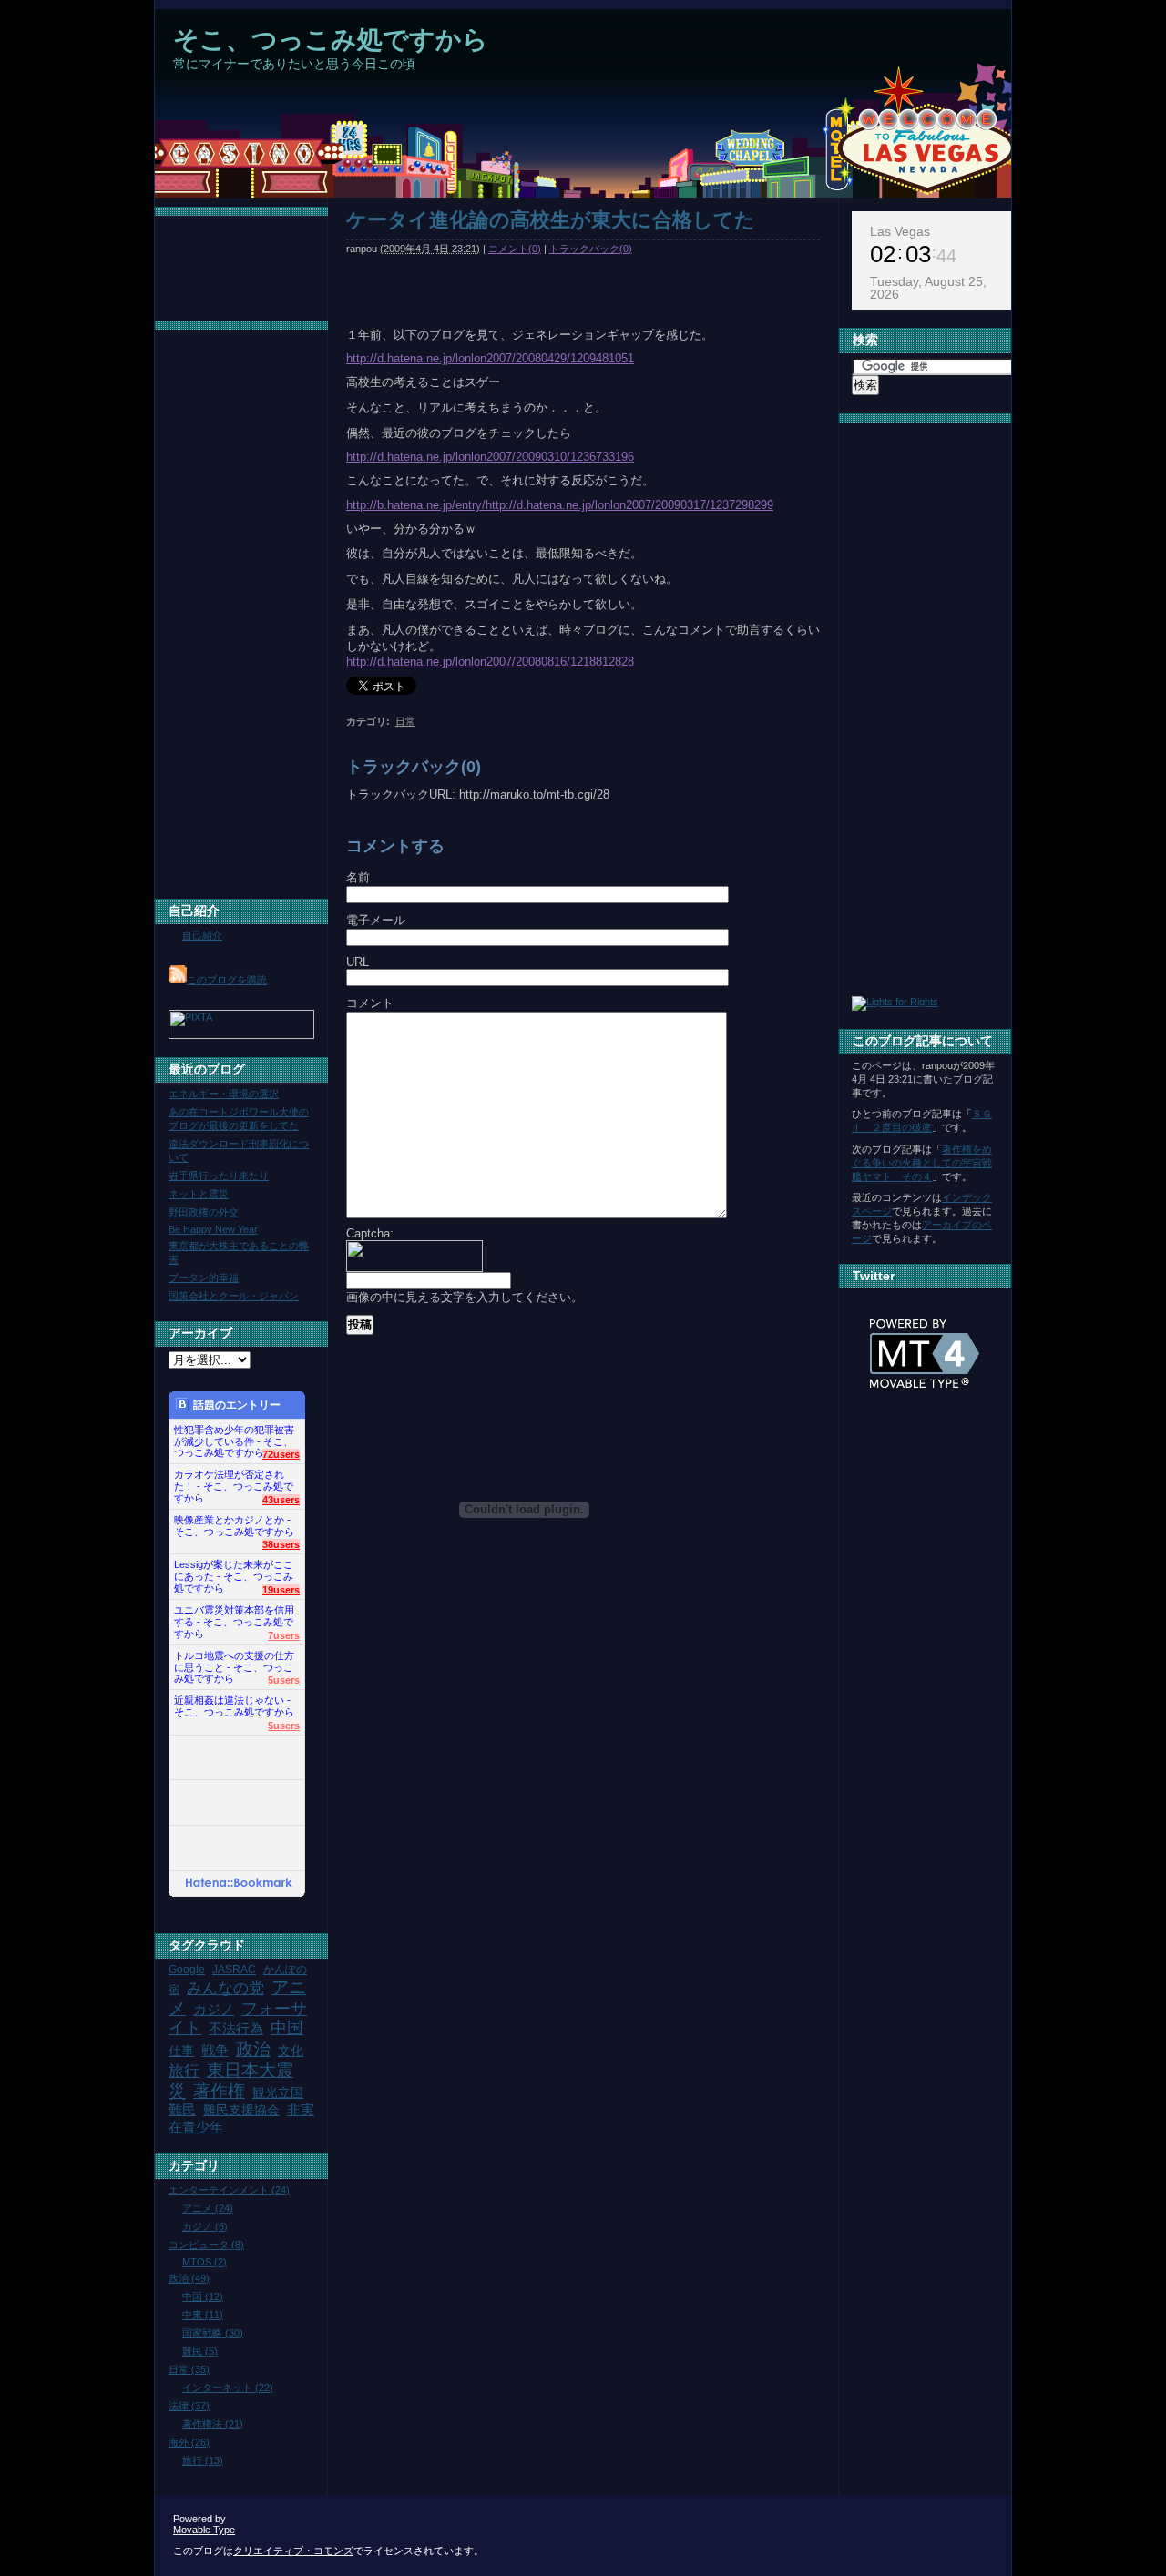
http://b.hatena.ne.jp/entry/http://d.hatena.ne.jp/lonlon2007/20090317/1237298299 (560, 505)
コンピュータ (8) (206, 2245)
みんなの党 (225, 1988)
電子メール (376, 920)
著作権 (219, 2091)
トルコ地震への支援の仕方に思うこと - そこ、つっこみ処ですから (234, 1662)
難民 (182, 2109)
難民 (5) (200, 2351)
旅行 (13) (203, 2460)
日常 (405, 721)
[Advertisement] (486, 191)
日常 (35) (189, 2369)
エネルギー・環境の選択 (224, 1094)
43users (281, 1500)
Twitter (874, 1276)
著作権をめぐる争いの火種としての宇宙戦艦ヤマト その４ (922, 1163)
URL (358, 962)
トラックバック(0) (591, 249)
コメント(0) (515, 249)
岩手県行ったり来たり (219, 1176)
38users (281, 1544)
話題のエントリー (237, 1405)
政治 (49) (189, 2278)
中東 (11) (203, 2315)
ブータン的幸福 (204, 1278)
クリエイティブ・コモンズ (293, 2551)
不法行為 (236, 2028)
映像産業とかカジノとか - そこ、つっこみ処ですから (234, 1526)
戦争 (215, 2050)
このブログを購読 (227, 980)
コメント (370, 1003)
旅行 (184, 2071)
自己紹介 (194, 911)
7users (284, 1635)
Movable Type (204, 2530)
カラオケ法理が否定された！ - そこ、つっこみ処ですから (234, 1481)
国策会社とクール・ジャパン (234, 1296)
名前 (358, 877)
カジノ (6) (205, 2226)
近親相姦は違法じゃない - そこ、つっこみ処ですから (234, 1706)
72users (281, 1454)
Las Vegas (900, 231)
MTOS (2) (205, 2262)
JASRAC (234, 1970)
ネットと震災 (199, 1194)
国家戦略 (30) (213, 2333)
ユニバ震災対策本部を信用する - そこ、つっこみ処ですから (234, 1617)
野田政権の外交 (204, 1212)
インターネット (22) (228, 2388)
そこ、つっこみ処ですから (331, 40)
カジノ (214, 2009)
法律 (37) (189, 2406)
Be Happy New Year (213, 1229)
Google (187, 1970)
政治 (253, 2049)
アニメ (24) (208, 2208)
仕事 (181, 2051)
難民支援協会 (241, 2110)
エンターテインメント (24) (229, 2190)
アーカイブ (200, 1333)
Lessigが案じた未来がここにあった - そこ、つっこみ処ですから (234, 1571)
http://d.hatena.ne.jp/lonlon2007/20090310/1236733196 (490, 457)
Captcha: (370, 1233)
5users (284, 1680)
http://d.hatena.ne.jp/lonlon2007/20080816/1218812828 (490, 662)
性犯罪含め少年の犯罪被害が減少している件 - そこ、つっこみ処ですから (234, 1436)
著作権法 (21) (213, 2424)
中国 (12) (203, 2296)
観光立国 (278, 2093)
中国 (287, 2028)
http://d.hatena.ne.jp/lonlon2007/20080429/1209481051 (490, 358)
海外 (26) (189, 2442)
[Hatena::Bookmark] (239, 1884)
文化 (291, 2051)
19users (281, 1590)
